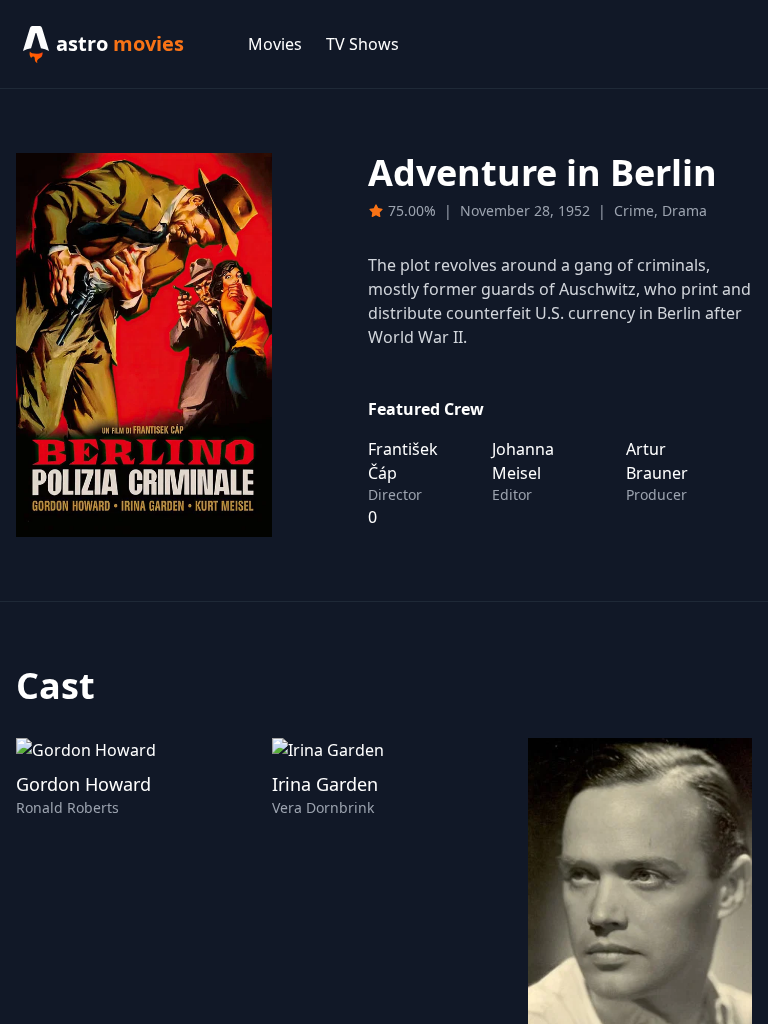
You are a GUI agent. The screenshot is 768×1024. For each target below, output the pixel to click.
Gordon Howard (83, 784)
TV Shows (362, 44)
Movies (275, 44)
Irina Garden (325, 784)
